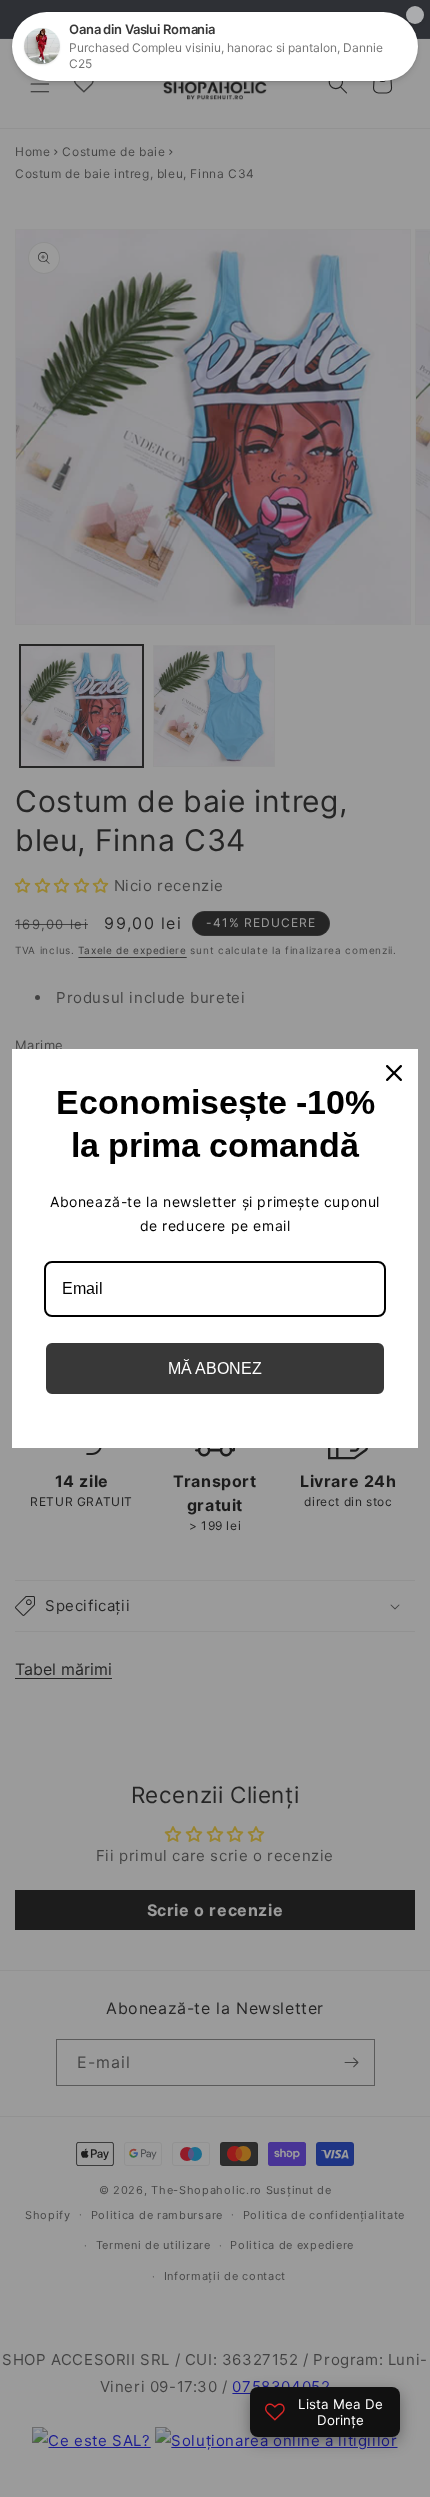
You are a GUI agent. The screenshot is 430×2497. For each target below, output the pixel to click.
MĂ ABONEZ (215, 1368)
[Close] (394, 1073)
